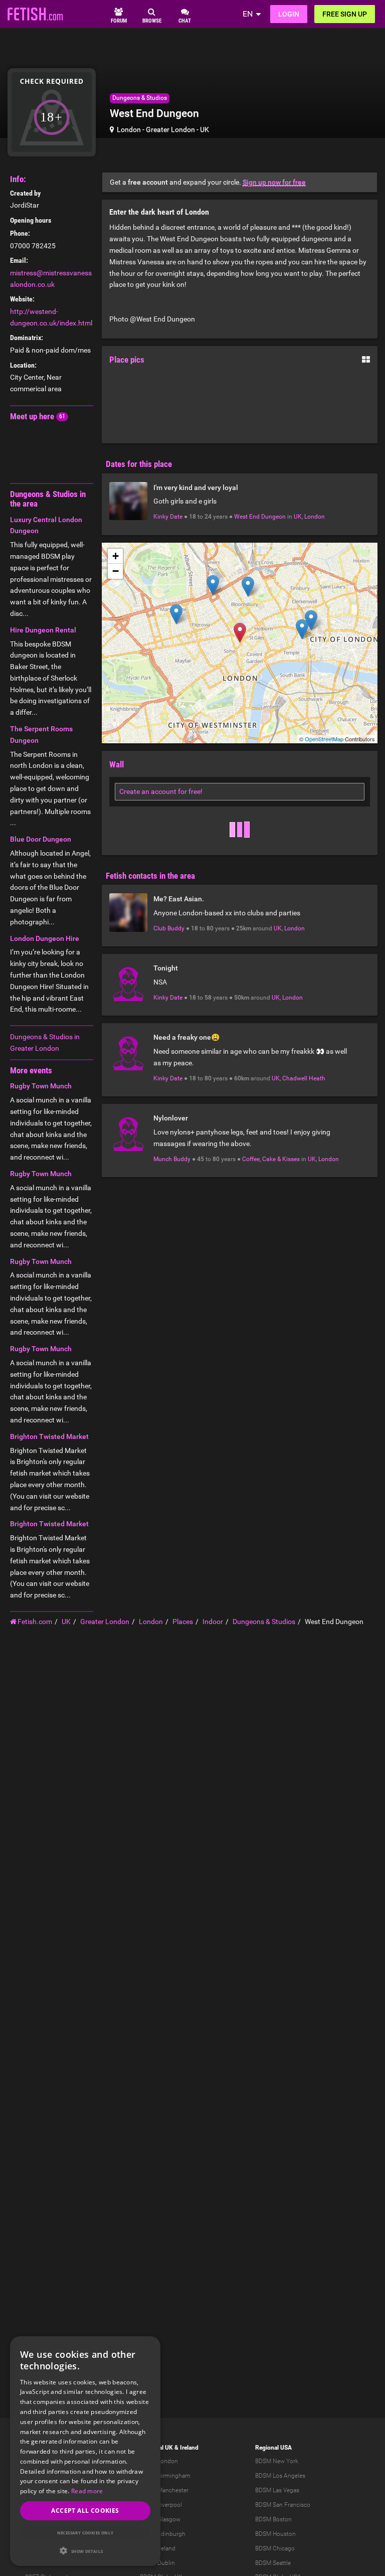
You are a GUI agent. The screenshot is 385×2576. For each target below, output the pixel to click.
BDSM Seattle (273, 2563)
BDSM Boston (273, 2519)
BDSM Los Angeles (280, 2476)
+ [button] (116, 556)
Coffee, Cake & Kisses (271, 1159)
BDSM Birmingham (165, 2476)
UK (205, 129)
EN (248, 14)
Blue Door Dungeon (41, 839)
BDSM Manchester (164, 2490)
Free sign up (345, 14)
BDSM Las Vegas (277, 2490)
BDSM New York (277, 2461)
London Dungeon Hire (45, 938)
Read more (87, 2491)
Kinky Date (168, 517)
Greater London (170, 129)
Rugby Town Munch (41, 1086)
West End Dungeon (260, 517)
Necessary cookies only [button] (85, 2533)
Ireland (189, 2448)
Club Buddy (169, 928)
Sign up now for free (274, 182)
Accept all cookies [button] (85, 2511)
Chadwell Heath (304, 1078)
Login (289, 14)
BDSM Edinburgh (163, 2534)
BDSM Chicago (275, 2548)
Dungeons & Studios (140, 98)
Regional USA (273, 2448)
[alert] (85, 2451)
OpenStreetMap (324, 739)
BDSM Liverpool (161, 2505)
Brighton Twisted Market (49, 1436)
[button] (85, 2551)
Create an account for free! (161, 791)
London (129, 129)
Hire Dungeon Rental (43, 630)
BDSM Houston (275, 2534)
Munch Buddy (172, 1159)
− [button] (116, 571)
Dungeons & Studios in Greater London (45, 1042)
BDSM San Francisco (283, 2505)
